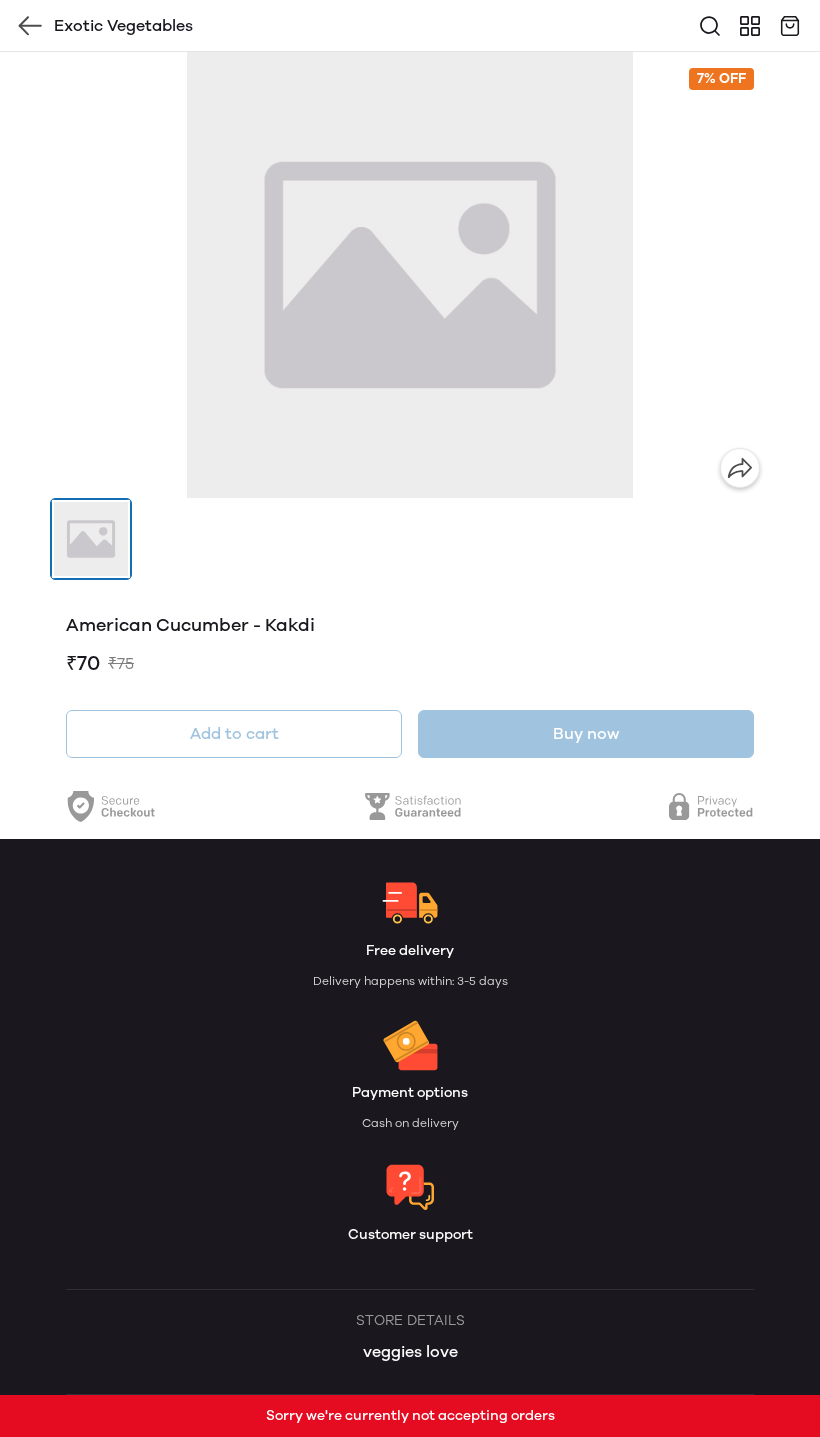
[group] (410, 275)
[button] (91, 539)
